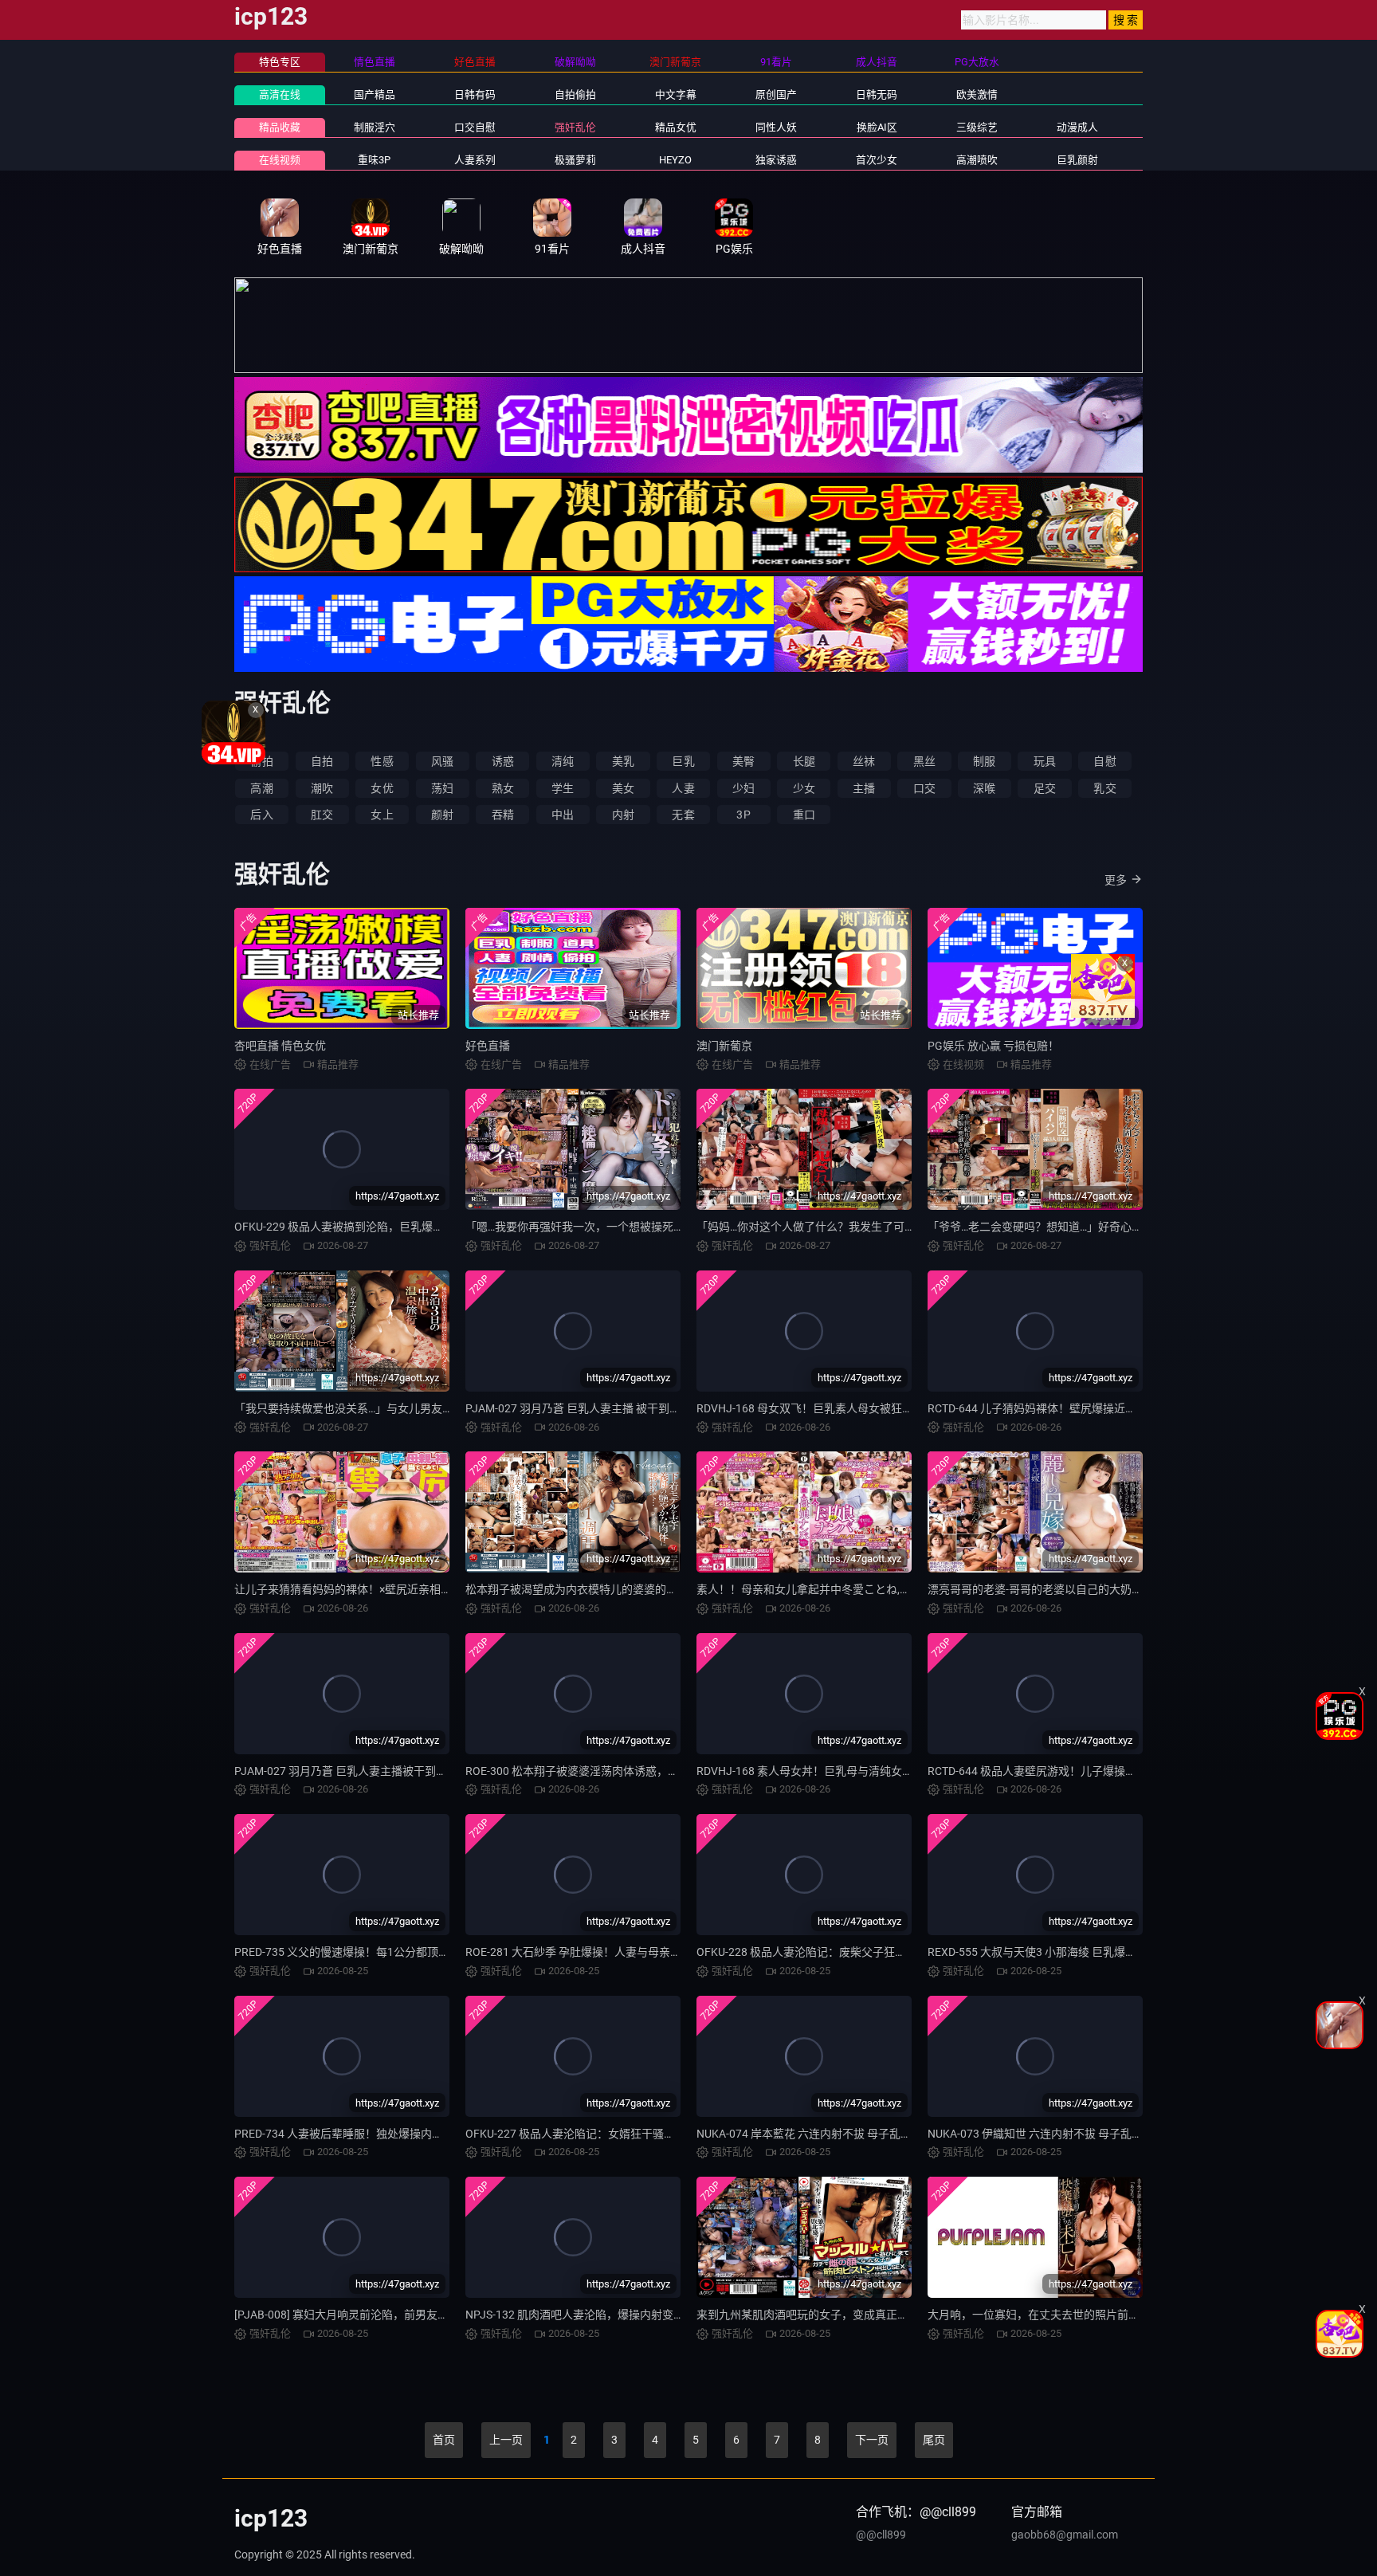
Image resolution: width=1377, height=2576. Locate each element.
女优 (382, 788)
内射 (623, 815)
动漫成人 (1077, 127)
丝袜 (864, 761)
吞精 (503, 815)
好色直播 (488, 1046)
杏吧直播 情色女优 (280, 1046)
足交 (1045, 788)
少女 (804, 788)
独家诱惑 (776, 160)
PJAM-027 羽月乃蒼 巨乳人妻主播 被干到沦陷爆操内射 (601, 1408)
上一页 (506, 2440)
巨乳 (683, 761)
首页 (444, 2440)
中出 (563, 815)
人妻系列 (475, 160)
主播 (864, 788)
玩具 (1045, 761)
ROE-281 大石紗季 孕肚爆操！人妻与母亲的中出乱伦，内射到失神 (629, 1952)
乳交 (1104, 788)
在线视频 (280, 160)
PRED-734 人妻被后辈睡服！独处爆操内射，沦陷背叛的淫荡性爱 (394, 2134)
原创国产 (776, 94)
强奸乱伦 (575, 127)
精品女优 (676, 127)
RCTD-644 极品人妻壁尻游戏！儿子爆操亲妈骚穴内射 (1060, 1771)
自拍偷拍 (575, 94)
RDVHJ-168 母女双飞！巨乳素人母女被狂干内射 (816, 1408)
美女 (623, 788)
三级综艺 (977, 127)
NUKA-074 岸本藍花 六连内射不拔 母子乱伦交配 (815, 2134)
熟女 (503, 788)
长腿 (804, 761)
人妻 (683, 788)
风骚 (442, 761)
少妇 (743, 788)
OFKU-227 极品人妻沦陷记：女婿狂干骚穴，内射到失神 (604, 2134)
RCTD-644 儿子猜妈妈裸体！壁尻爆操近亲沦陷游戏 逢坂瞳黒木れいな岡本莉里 (1122, 1408)
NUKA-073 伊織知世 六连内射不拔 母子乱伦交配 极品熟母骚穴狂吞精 (1098, 2134)
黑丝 (924, 761)
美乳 (623, 761)
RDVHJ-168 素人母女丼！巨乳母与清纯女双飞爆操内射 (833, 1771)
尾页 (934, 2440)
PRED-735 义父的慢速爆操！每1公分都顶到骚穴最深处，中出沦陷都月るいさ (426, 1952)
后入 (261, 815)
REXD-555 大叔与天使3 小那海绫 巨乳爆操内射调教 (1054, 1952)
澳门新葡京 (724, 1046)
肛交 (322, 815)
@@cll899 (881, 2535)
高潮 (261, 788)
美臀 (743, 761)
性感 (382, 761)
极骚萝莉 (575, 160)
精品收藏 (280, 127)
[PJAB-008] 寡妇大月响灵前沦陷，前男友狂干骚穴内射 (369, 2315)
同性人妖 (776, 127)
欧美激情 (977, 94)
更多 (1116, 880)
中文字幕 (676, 94)
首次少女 (877, 160)
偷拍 (261, 761)
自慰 (1104, 761)
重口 (804, 815)
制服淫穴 (375, 127)
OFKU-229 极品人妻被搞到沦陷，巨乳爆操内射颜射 (361, 1227)
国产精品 (375, 94)
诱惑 (503, 761)
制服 (984, 761)
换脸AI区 (877, 127)
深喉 (984, 788)
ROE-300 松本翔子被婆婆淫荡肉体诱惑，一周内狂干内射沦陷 (617, 1771)
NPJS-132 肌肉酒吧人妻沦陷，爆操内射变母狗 (581, 2315)
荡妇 (442, 788)
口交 (924, 788)
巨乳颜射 (1077, 160)
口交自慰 (475, 127)
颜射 (442, 815)
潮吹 (322, 788)
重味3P (374, 160)
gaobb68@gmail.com (1065, 2535)
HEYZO (675, 160)
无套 (683, 815)
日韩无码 (877, 94)
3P (743, 815)
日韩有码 (475, 94)
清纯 (563, 761)
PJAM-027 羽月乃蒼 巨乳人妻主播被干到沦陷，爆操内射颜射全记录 (402, 1771)
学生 (563, 788)
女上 (382, 815)
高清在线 (280, 94)
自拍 (322, 761)
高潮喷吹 (977, 160)
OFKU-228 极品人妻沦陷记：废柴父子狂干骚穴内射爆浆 (835, 1952)
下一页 (872, 2440)
